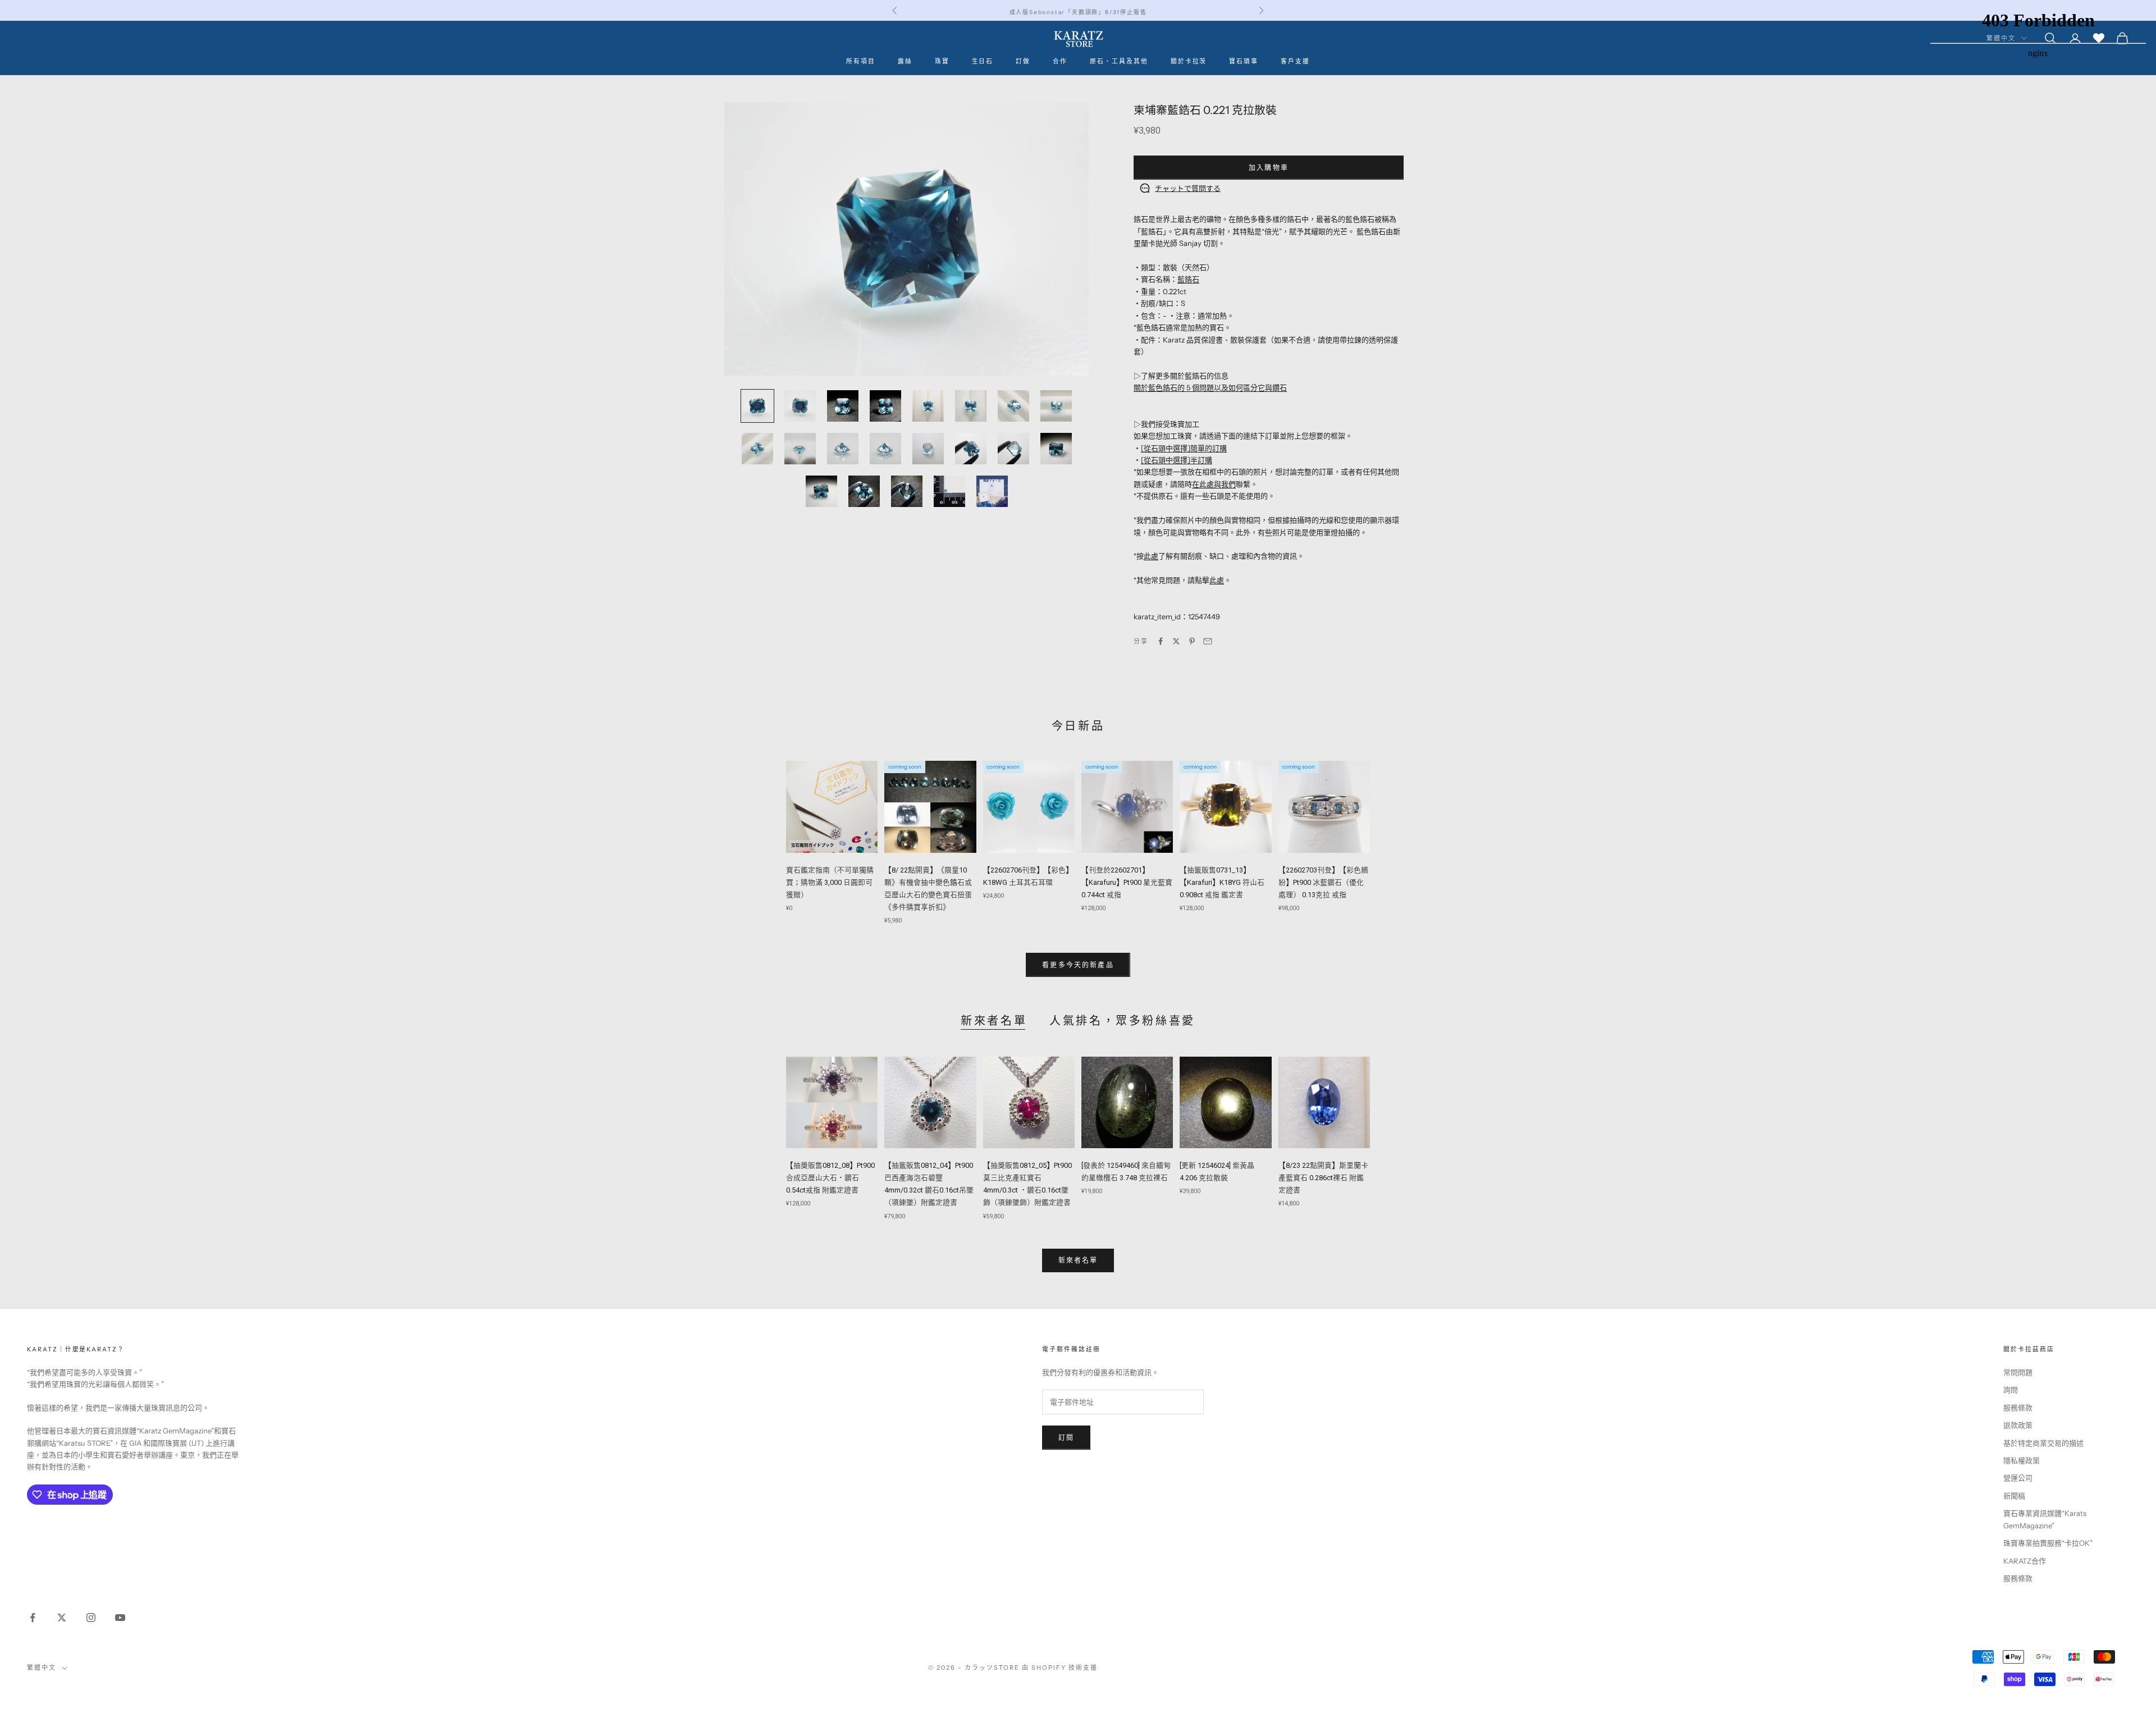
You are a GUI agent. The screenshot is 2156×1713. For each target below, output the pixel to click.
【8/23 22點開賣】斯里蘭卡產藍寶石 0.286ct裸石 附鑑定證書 (1323, 1178)
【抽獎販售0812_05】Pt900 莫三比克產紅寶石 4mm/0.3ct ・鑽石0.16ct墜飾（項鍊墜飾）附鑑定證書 (1027, 1184)
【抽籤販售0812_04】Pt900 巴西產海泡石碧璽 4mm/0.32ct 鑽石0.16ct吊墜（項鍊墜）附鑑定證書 (929, 1184)
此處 (1151, 556)
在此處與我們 (1214, 484)
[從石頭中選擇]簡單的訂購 (1184, 448)
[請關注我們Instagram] (91, 1618)
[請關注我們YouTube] (120, 1618)
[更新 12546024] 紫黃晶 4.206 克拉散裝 (1217, 1171)
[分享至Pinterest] (1192, 641)
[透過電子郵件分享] (1208, 641)
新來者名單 (994, 1021)
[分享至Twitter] (1176, 641)
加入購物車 (1269, 168)
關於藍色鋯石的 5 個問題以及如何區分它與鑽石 (1210, 387)
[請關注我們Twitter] (62, 1618)
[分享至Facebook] (1161, 641)
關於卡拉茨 (1189, 61)
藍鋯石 (1188, 279)
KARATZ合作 (2025, 1561)
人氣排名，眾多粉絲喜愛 (1122, 1021)
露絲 (905, 61)
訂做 (1023, 61)
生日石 (983, 61)
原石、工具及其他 (1119, 61)
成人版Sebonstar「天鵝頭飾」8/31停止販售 (1078, 10)
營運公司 (2018, 1478)
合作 (1060, 61)
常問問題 (2018, 1372)
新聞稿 (2014, 1496)
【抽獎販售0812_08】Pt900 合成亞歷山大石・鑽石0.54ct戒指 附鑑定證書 (830, 1178)
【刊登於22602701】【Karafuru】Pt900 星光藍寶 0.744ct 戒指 (1127, 882)
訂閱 (1066, 1438)
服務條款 (2018, 1408)
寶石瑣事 (1244, 61)
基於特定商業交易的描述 (2043, 1443)
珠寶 (942, 61)
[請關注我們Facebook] (33, 1618)
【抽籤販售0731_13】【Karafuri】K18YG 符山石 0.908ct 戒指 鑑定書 (1222, 882)
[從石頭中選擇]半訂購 (1177, 460)
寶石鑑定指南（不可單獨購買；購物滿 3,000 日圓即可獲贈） (830, 882)
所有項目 (861, 61)
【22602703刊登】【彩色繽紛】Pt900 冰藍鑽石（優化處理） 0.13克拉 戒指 (1323, 882)
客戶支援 (1295, 61)
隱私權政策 (2022, 1460)
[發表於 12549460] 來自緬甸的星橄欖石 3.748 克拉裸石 (1126, 1171)
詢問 (2011, 1390)
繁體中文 (42, 1668)
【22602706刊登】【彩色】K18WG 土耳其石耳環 (1028, 876)
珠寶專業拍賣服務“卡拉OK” (2048, 1543)
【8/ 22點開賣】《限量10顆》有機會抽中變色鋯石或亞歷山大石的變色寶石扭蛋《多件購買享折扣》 (928, 889)
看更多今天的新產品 (1078, 965)
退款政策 (2018, 1425)
